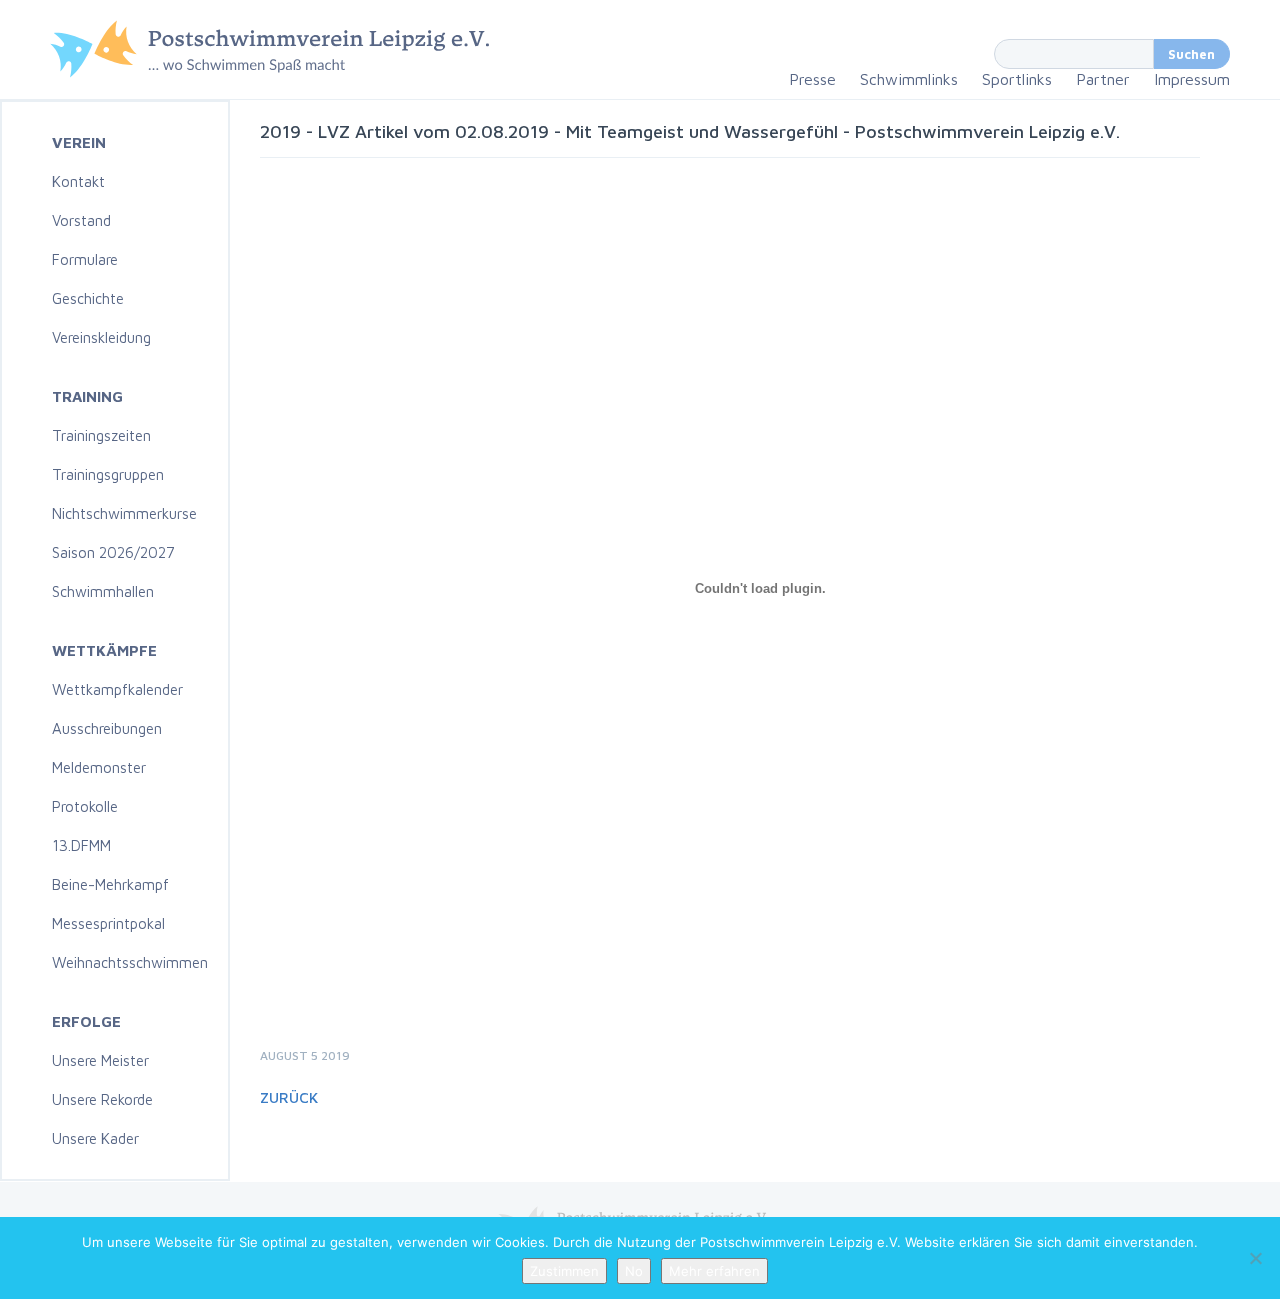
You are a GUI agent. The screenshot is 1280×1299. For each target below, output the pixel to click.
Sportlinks (1017, 79)
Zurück (289, 1097)
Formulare (85, 259)
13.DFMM (81, 845)
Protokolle (85, 806)
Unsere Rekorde (102, 1099)
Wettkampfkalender (117, 689)
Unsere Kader (95, 1138)
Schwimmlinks (909, 79)
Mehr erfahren (714, 1271)
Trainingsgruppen (108, 474)
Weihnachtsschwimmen (130, 962)
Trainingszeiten (101, 435)
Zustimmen (564, 1271)
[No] (1255, 1258)
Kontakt (78, 181)
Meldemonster (99, 767)
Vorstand (81, 220)
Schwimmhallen (103, 591)
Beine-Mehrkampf (110, 884)
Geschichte (88, 298)
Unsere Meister (100, 1060)
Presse (812, 79)
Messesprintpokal (108, 923)
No (634, 1271)
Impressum (1192, 79)
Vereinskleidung (101, 337)
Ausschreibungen (107, 728)
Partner (1103, 79)
